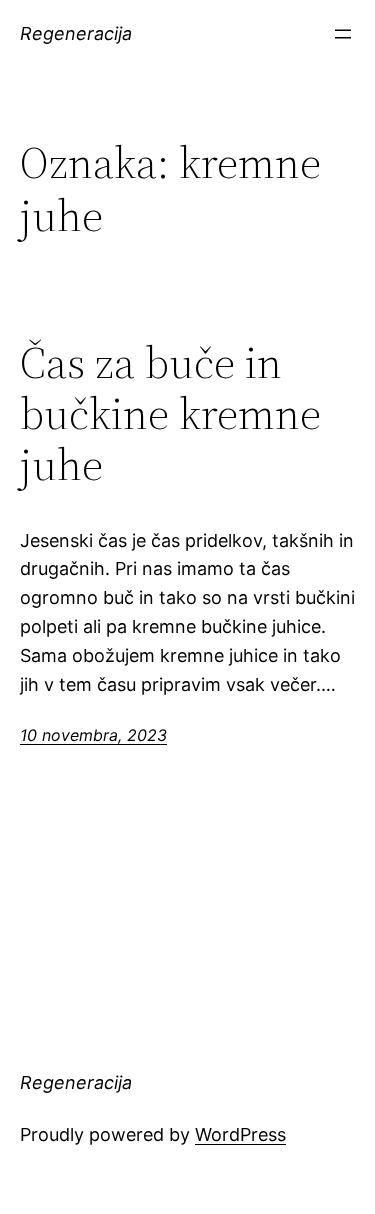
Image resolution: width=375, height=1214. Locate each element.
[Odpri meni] (343, 34)
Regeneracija (76, 33)
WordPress (240, 1134)
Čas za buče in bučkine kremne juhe (170, 414)
